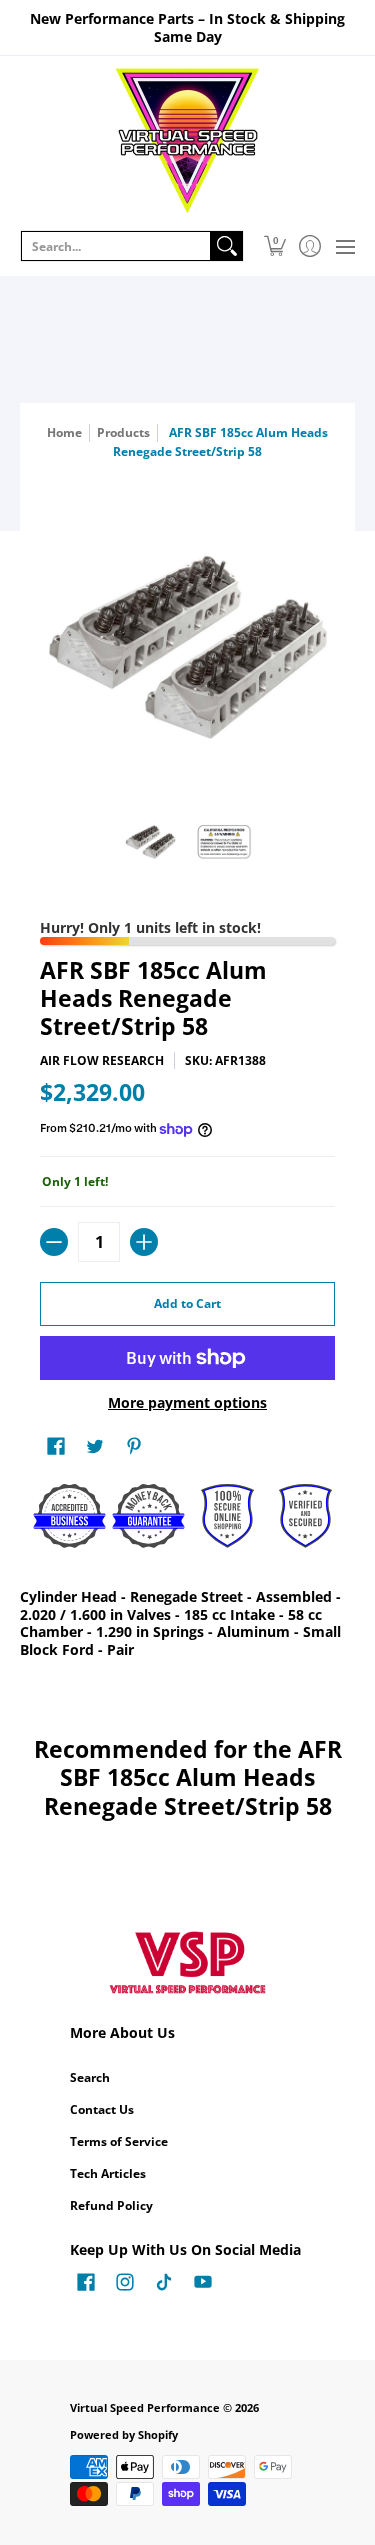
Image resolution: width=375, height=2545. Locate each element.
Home (64, 432)
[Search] (227, 246)
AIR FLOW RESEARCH (102, 1060)
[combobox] (116, 246)
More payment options (187, 1403)
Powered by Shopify (124, 2435)
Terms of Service (119, 2141)
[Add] (144, 1242)
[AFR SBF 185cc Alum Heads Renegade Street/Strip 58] (151, 842)
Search (90, 2077)
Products (123, 432)
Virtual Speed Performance (145, 2408)
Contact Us (102, 2109)
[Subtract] (54, 1242)
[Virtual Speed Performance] (187, 141)
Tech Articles (108, 2173)
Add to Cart (187, 1303)
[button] (274, 246)
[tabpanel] (187, 1627)
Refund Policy (111, 2205)
